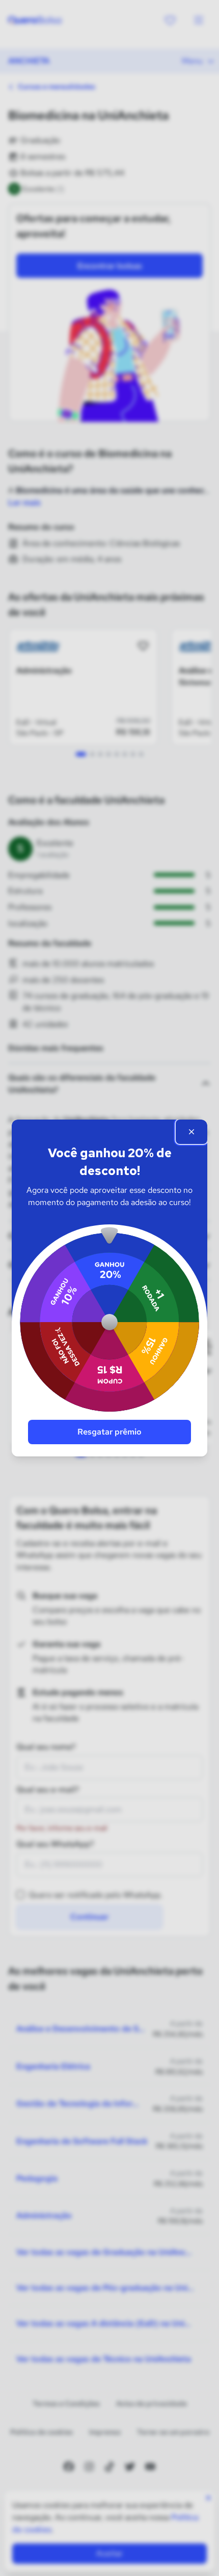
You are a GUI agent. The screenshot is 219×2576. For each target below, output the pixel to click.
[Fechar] (191, 1132)
